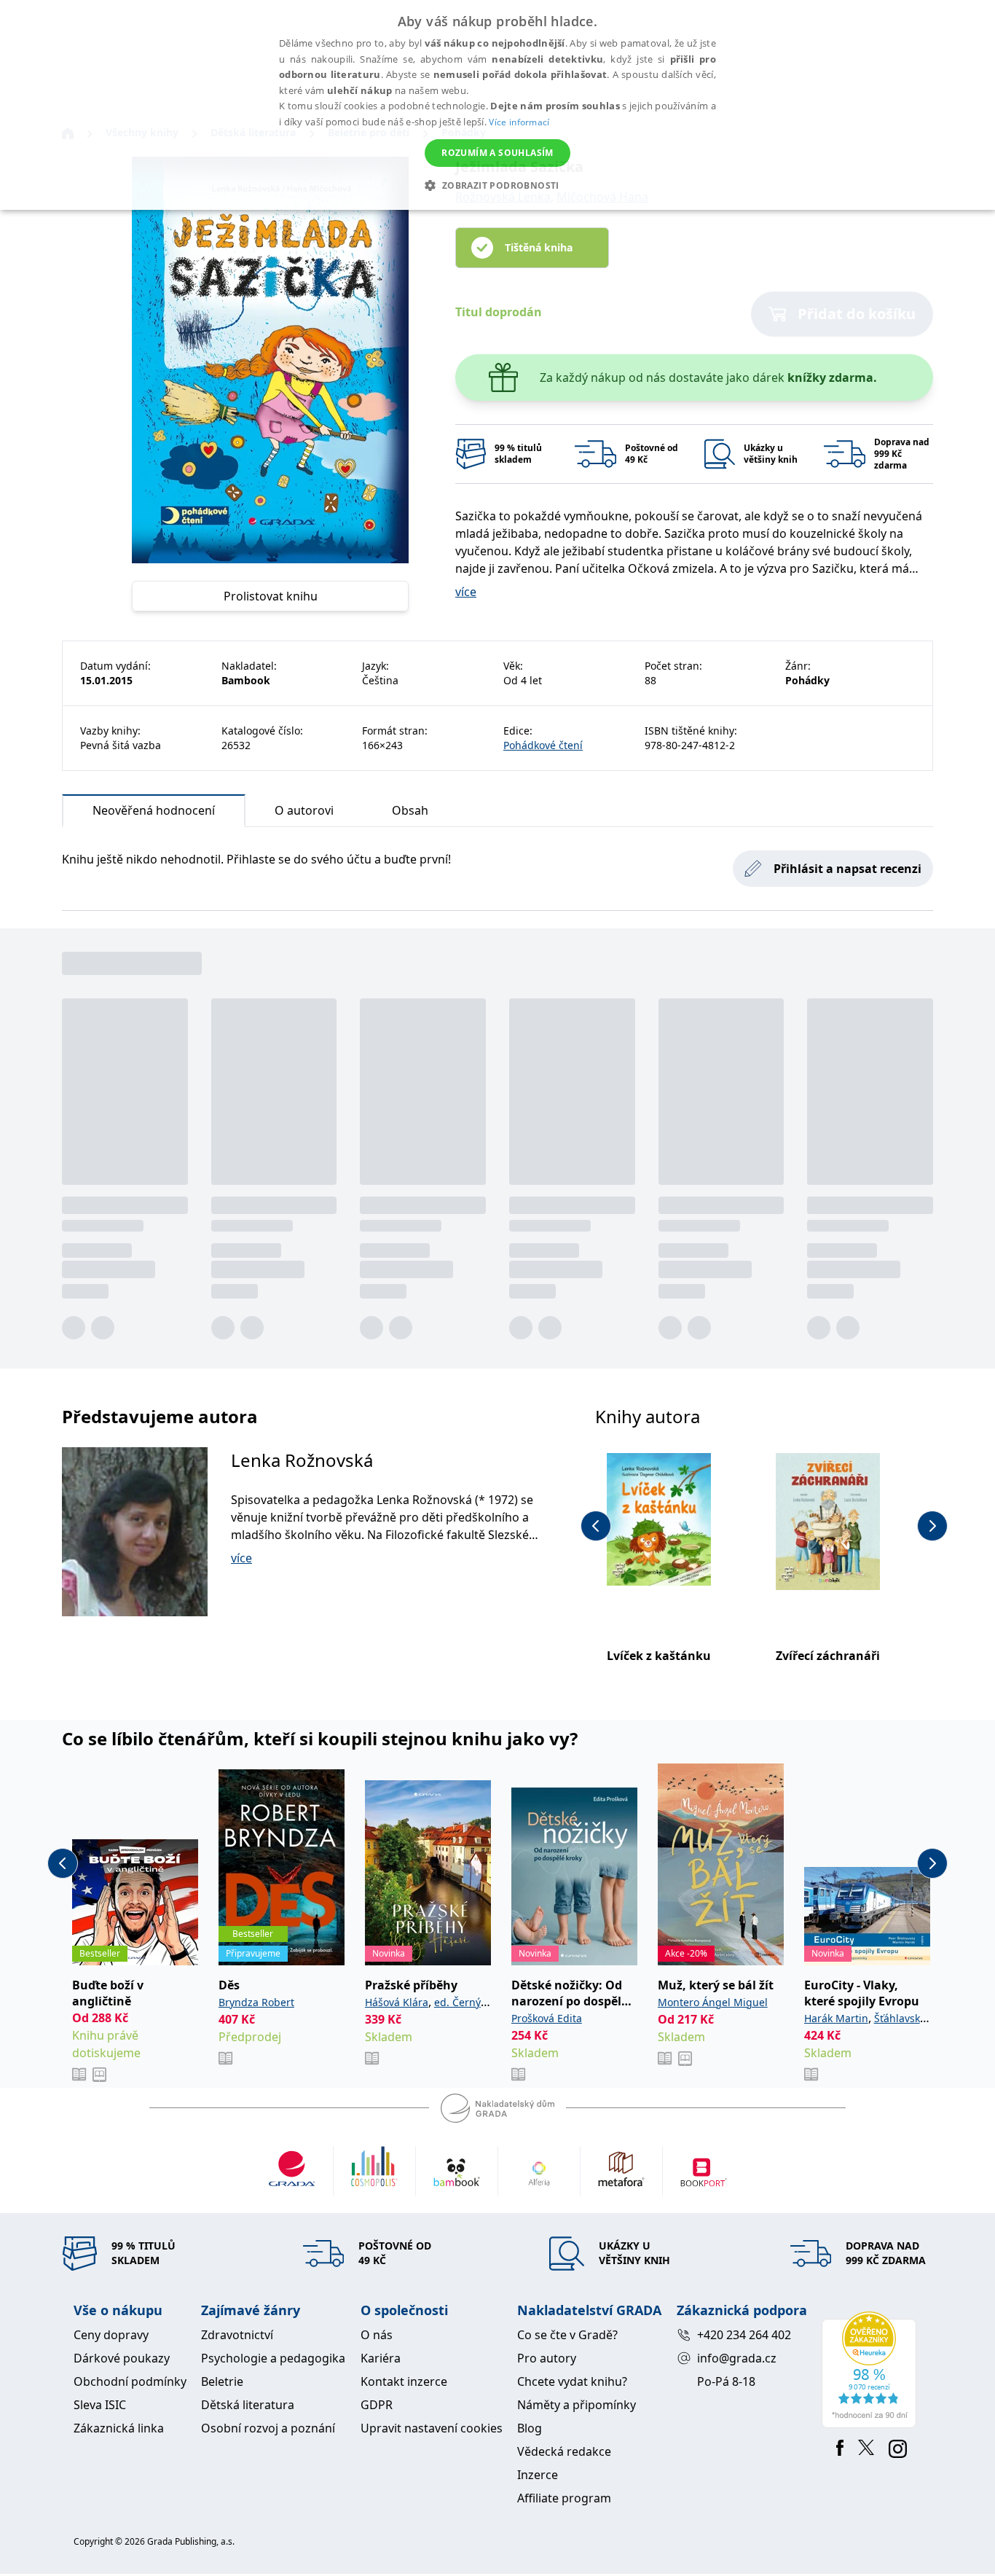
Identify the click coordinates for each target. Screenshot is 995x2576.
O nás (377, 2335)
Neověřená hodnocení (154, 810)
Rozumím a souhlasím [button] (497, 153)
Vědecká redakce (564, 2451)
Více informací (519, 122)
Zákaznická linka (119, 2428)
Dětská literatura (248, 2405)
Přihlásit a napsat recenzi (847, 869)
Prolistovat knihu (271, 596)
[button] (497, 185)
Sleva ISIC (100, 2405)
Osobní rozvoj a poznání (268, 2428)
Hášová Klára (397, 2002)
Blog (530, 2428)
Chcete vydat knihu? (572, 2381)
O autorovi (304, 810)
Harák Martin (836, 2018)
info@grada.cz (737, 2358)
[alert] (497, 105)
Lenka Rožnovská (302, 1460)
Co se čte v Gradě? (567, 2335)
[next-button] (932, 1526)
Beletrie (222, 2381)
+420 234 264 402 (744, 2335)
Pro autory (547, 2358)
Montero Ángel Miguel (713, 2002)
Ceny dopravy (111, 2335)
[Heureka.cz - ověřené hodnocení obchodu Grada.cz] (872, 2370)
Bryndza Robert (256, 2002)
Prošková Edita (547, 2018)
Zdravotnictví (237, 2335)
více (466, 592)
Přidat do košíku (857, 314)
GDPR (377, 2405)
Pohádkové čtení (543, 745)
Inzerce (538, 2475)
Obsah (410, 810)
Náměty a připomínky (577, 2405)
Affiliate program (564, 2498)
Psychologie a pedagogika (273, 2358)
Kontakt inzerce (404, 2381)
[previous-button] (596, 1526)
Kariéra (381, 2358)
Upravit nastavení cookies (432, 2428)
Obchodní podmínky (130, 2381)
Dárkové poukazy (122, 2358)
